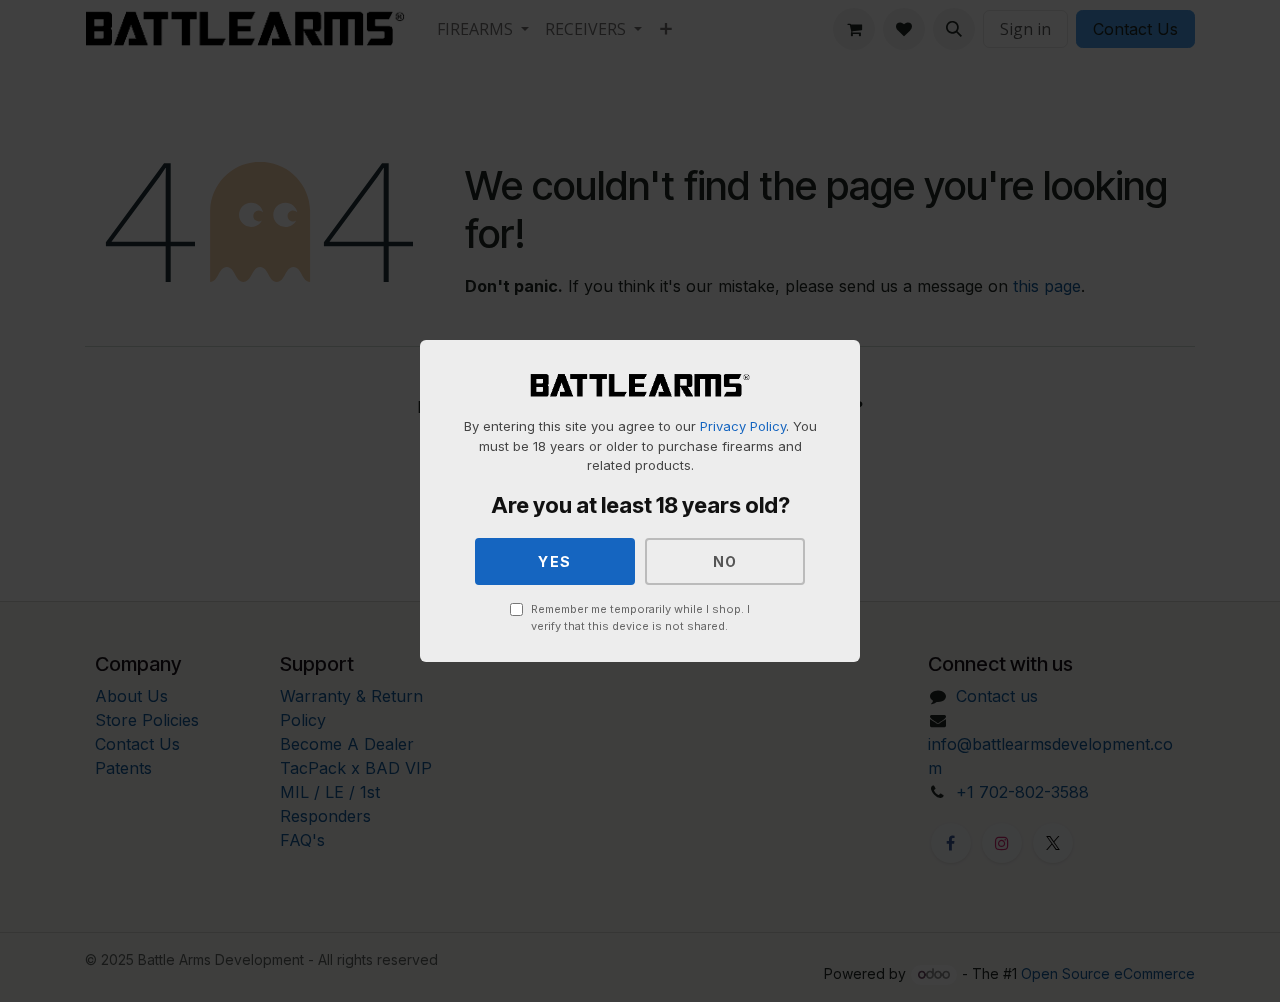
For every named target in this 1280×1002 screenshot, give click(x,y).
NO (725, 561)
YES (555, 561)
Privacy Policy (743, 426)
